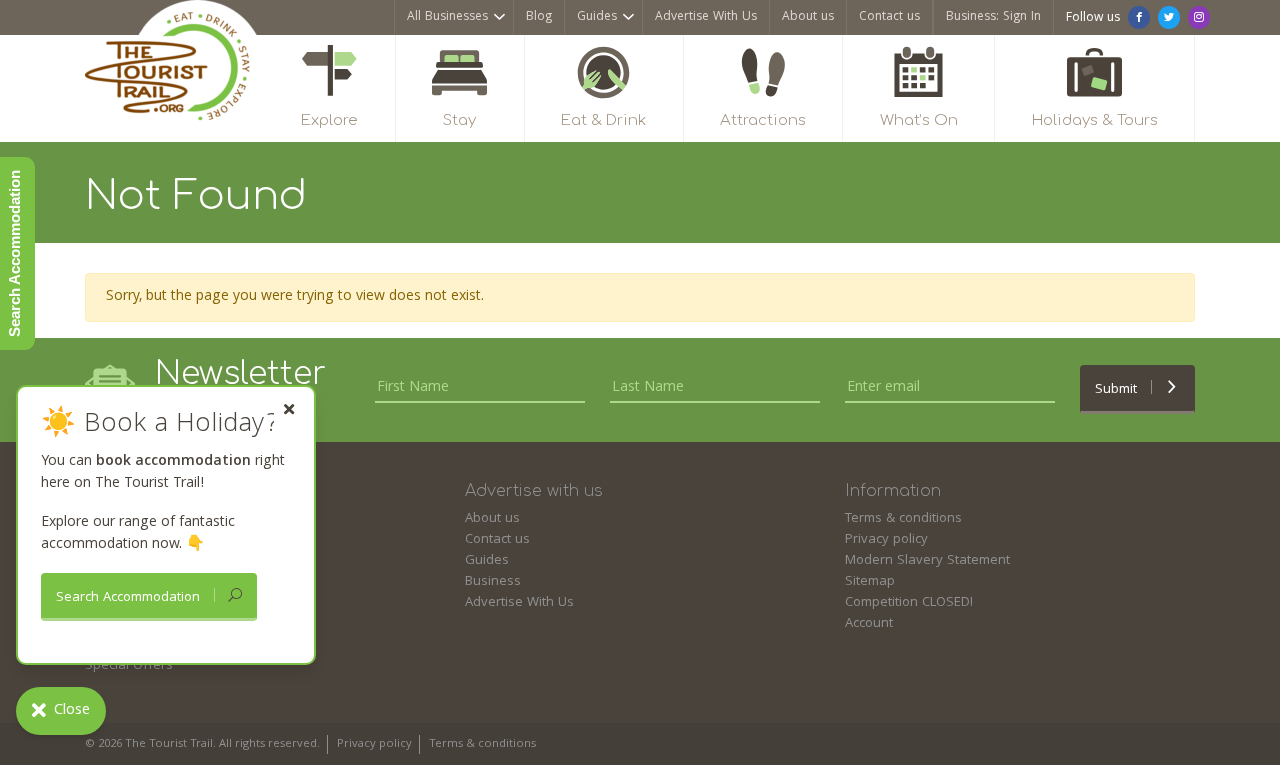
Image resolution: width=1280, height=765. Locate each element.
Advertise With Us (706, 17)
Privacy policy (886, 540)
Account (869, 624)
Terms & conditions (903, 519)
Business (493, 582)
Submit (1118, 390)
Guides (597, 17)
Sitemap (870, 582)
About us (808, 17)
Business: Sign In (993, 17)
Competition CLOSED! (909, 603)
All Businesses (447, 17)
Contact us (889, 17)
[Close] (289, 409)
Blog (539, 17)
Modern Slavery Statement (927, 561)
